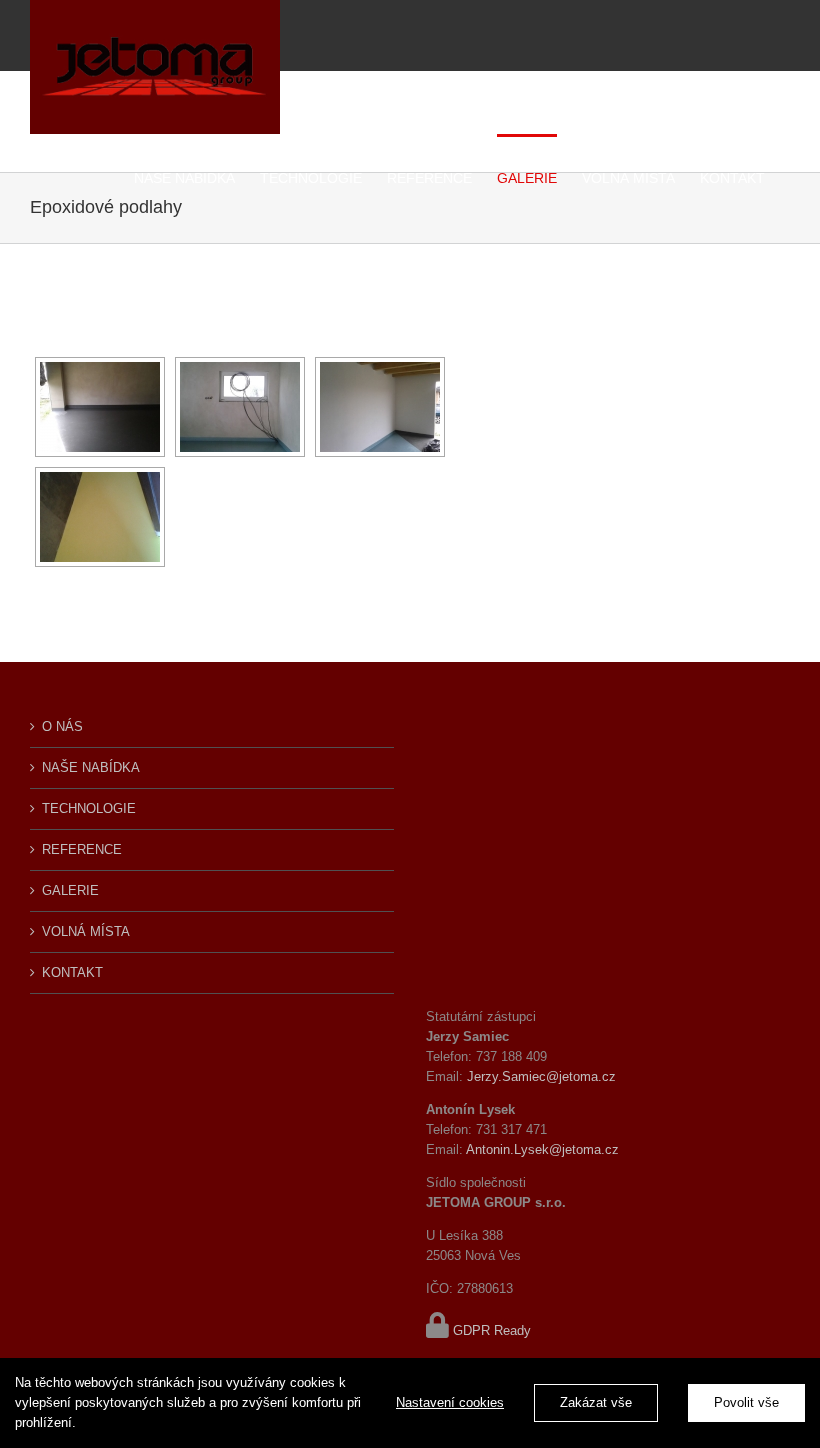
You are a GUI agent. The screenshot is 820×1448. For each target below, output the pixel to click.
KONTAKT (72, 972)
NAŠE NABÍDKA (91, 767)
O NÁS (62, 726)
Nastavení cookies (450, 1402)
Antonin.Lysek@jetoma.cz (542, 1149)
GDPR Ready (492, 1330)
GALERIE (70, 890)
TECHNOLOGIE (89, 808)
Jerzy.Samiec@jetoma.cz (541, 1076)
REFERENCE (82, 849)
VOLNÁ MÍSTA (86, 931)
